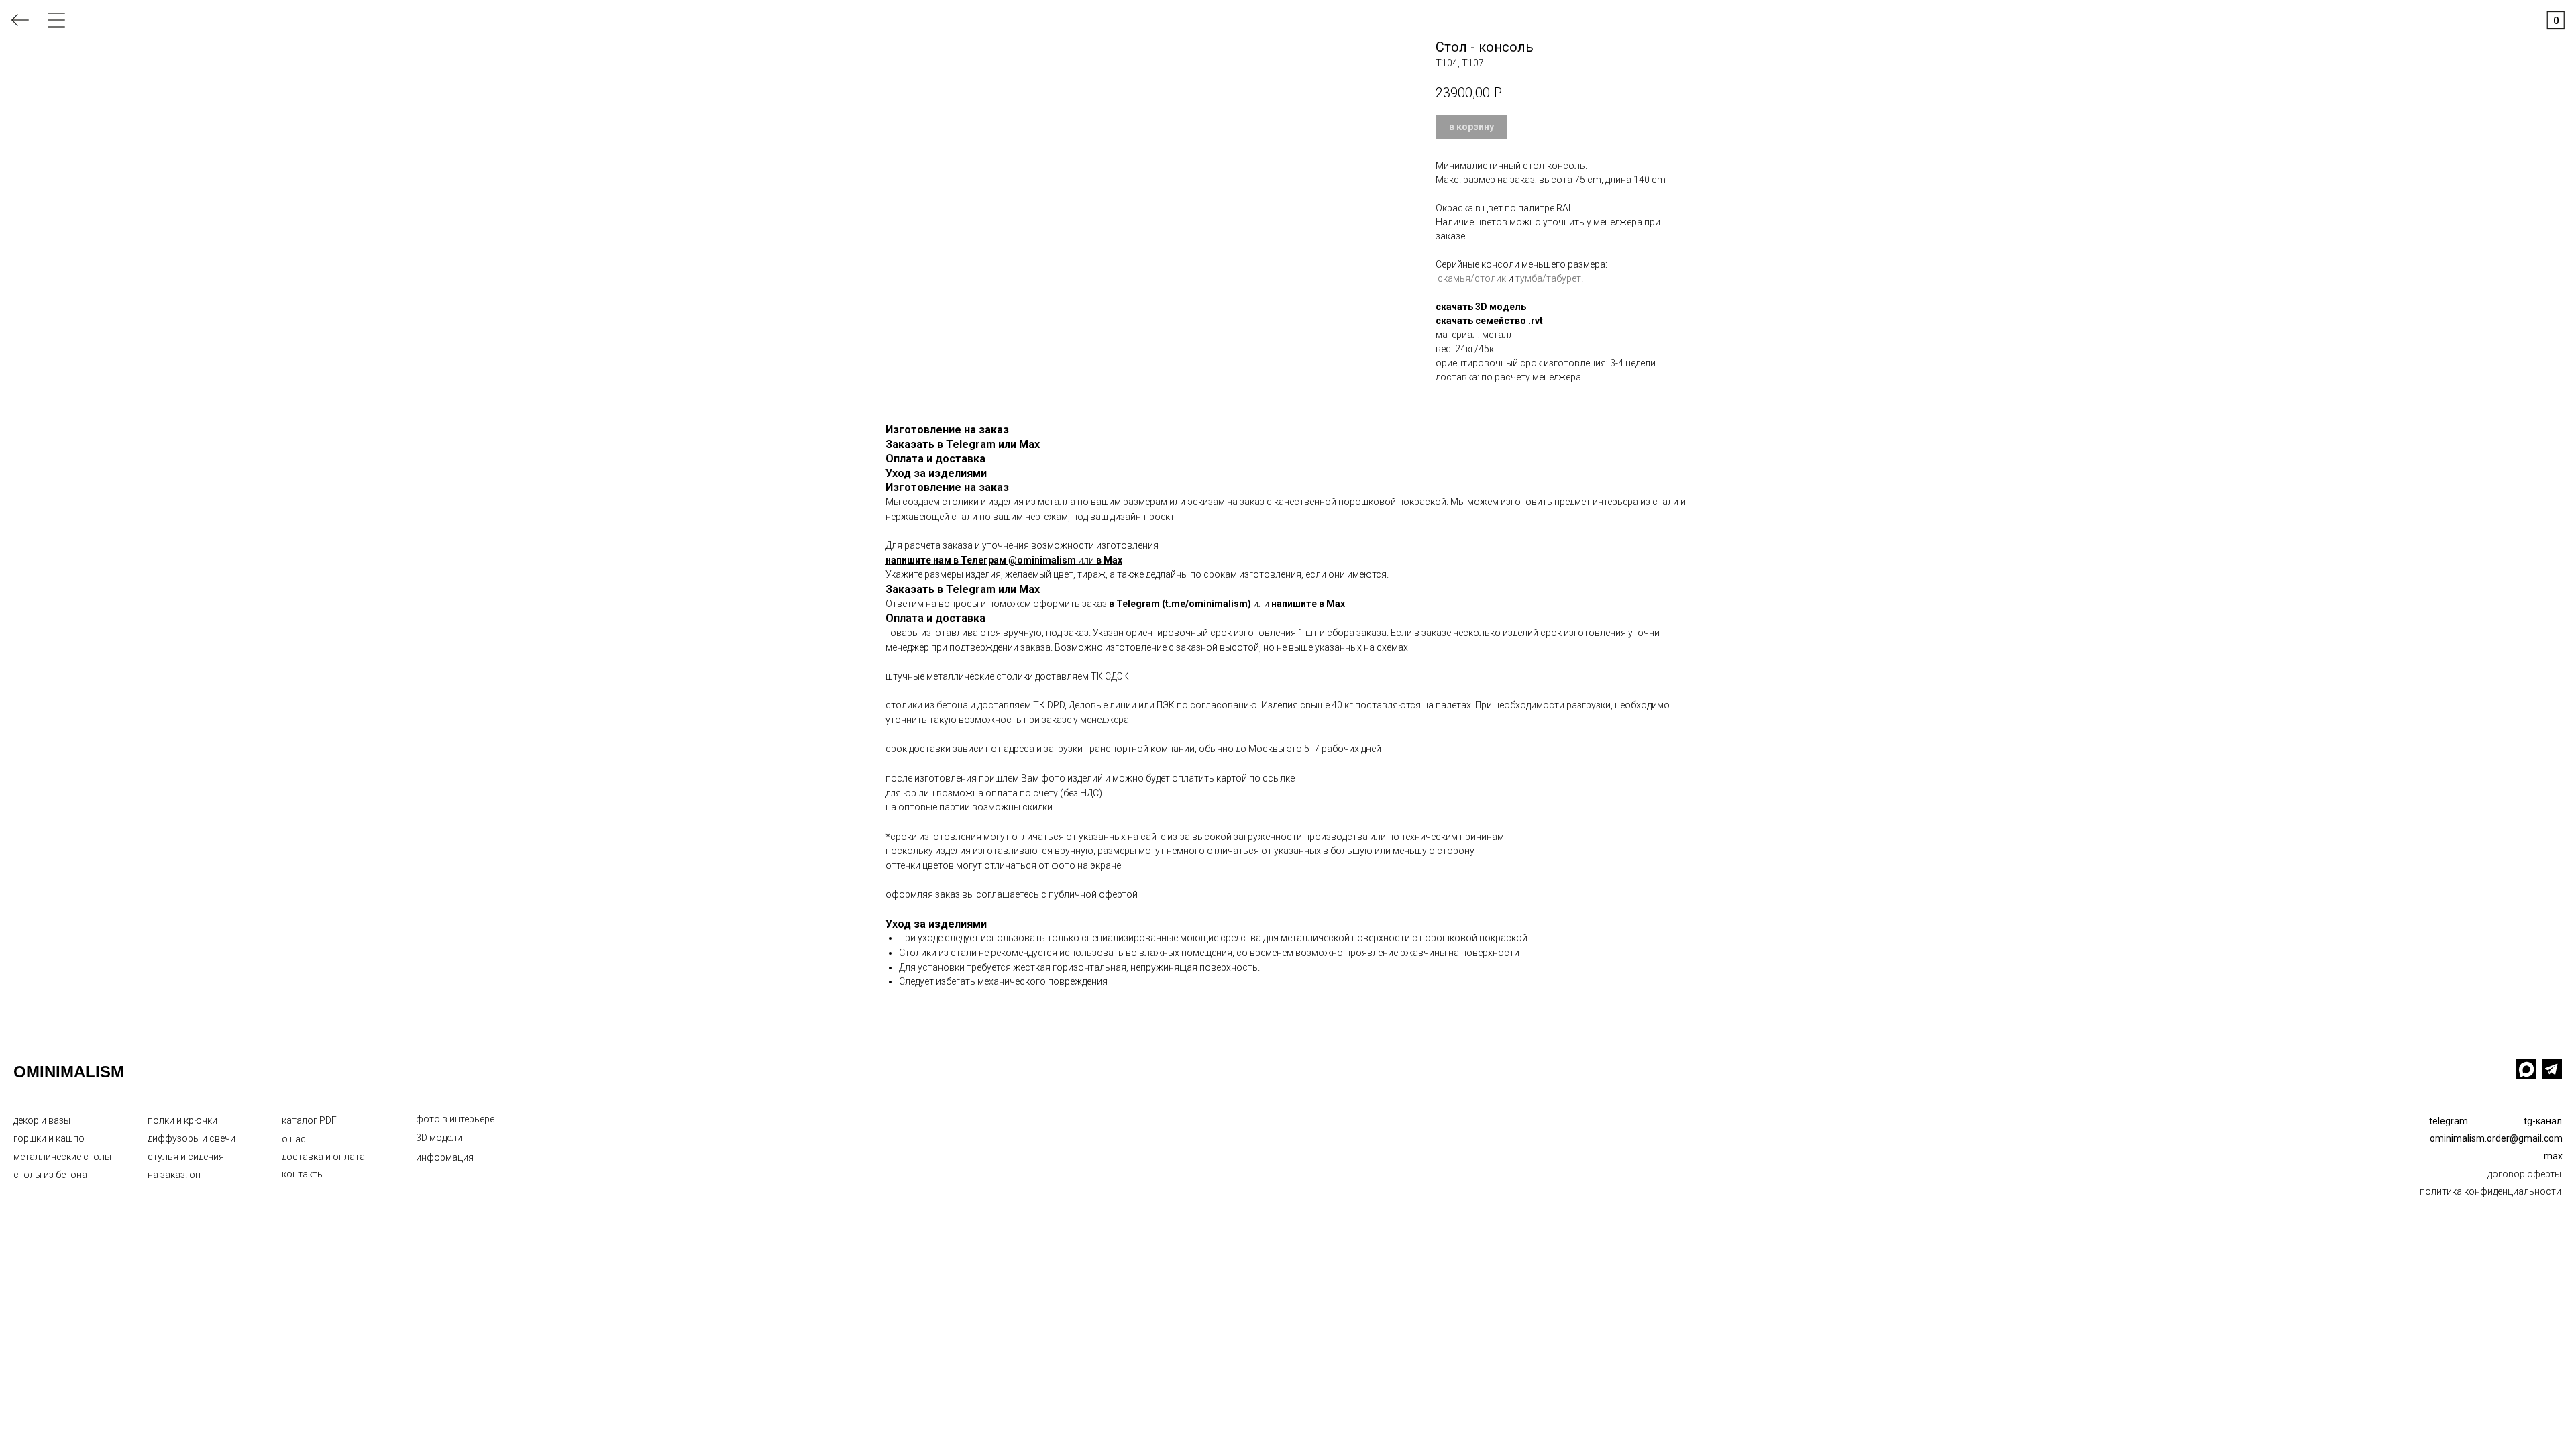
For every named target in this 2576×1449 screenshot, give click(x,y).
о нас (294, 1139)
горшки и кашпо (49, 1138)
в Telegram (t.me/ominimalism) (1180, 604)
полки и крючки (182, 1120)
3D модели (439, 1138)
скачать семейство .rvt (1489, 321)
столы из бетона (50, 1175)
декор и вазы (42, 1120)
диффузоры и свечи (192, 1138)
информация (445, 1157)
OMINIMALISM (69, 1072)
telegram (2449, 1121)
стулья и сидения (186, 1157)
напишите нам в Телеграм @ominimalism (981, 560)
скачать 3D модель (1481, 307)
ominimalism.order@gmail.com (2496, 1138)
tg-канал (2543, 1121)
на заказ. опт (176, 1175)
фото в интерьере (455, 1119)
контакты (303, 1174)
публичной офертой (1093, 894)
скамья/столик (1472, 278)
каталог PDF (309, 1120)
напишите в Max (1308, 604)
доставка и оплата (323, 1157)
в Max (1109, 560)
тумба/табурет (1548, 278)
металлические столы (62, 1157)
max (2553, 1156)
